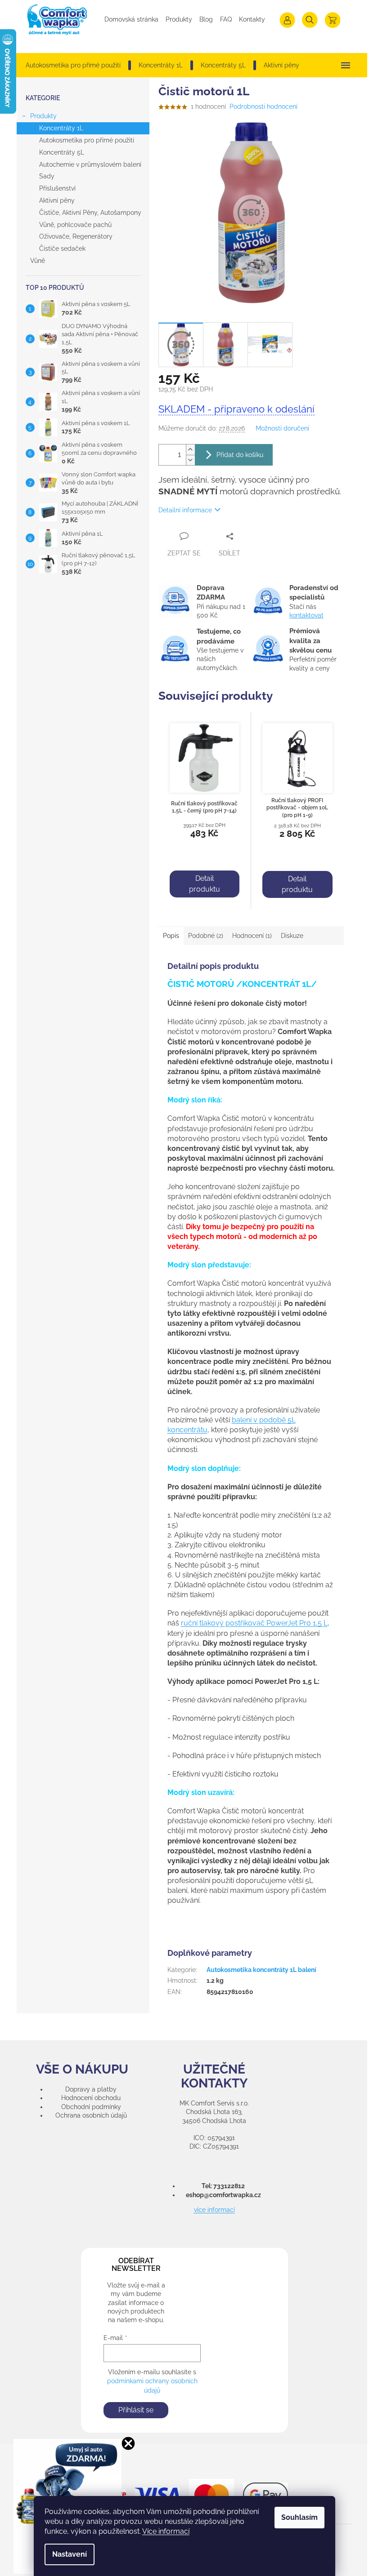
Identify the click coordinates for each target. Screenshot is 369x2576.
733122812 (229, 2186)
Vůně (38, 261)
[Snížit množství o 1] (190, 460)
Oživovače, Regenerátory (76, 236)
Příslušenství (57, 188)
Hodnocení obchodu (91, 2098)
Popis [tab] (171, 936)
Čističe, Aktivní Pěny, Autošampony (90, 213)
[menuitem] (73, 65)
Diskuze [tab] (292, 936)
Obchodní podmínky (91, 2107)
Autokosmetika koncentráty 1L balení (261, 1970)
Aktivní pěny (57, 200)
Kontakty (252, 19)
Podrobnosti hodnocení (263, 107)
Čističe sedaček (62, 249)
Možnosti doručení (282, 428)
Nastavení (70, 2554)
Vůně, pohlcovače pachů (75, 225)
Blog (206, 19)
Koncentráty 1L (61, 128)
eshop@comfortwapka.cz (223, 2195)
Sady (47, 176)
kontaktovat (306, 615)
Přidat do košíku (240, 455)
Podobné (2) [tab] (206, 936)
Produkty (179, 19)
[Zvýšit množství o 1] (190, 450)
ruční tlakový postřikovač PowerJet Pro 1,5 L (254, 1623)
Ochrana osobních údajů (91, 2115)
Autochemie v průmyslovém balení (90, 164)
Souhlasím (299, 2517)
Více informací (166, 2531)
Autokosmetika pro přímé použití (87, 140)
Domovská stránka (131, 19)
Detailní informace (185, 510)
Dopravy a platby (91, 2089)
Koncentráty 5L (62, 152)
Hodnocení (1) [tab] (252, 936)
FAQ (226, 19)
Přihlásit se (136, 2410)
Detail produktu (205, 884)
